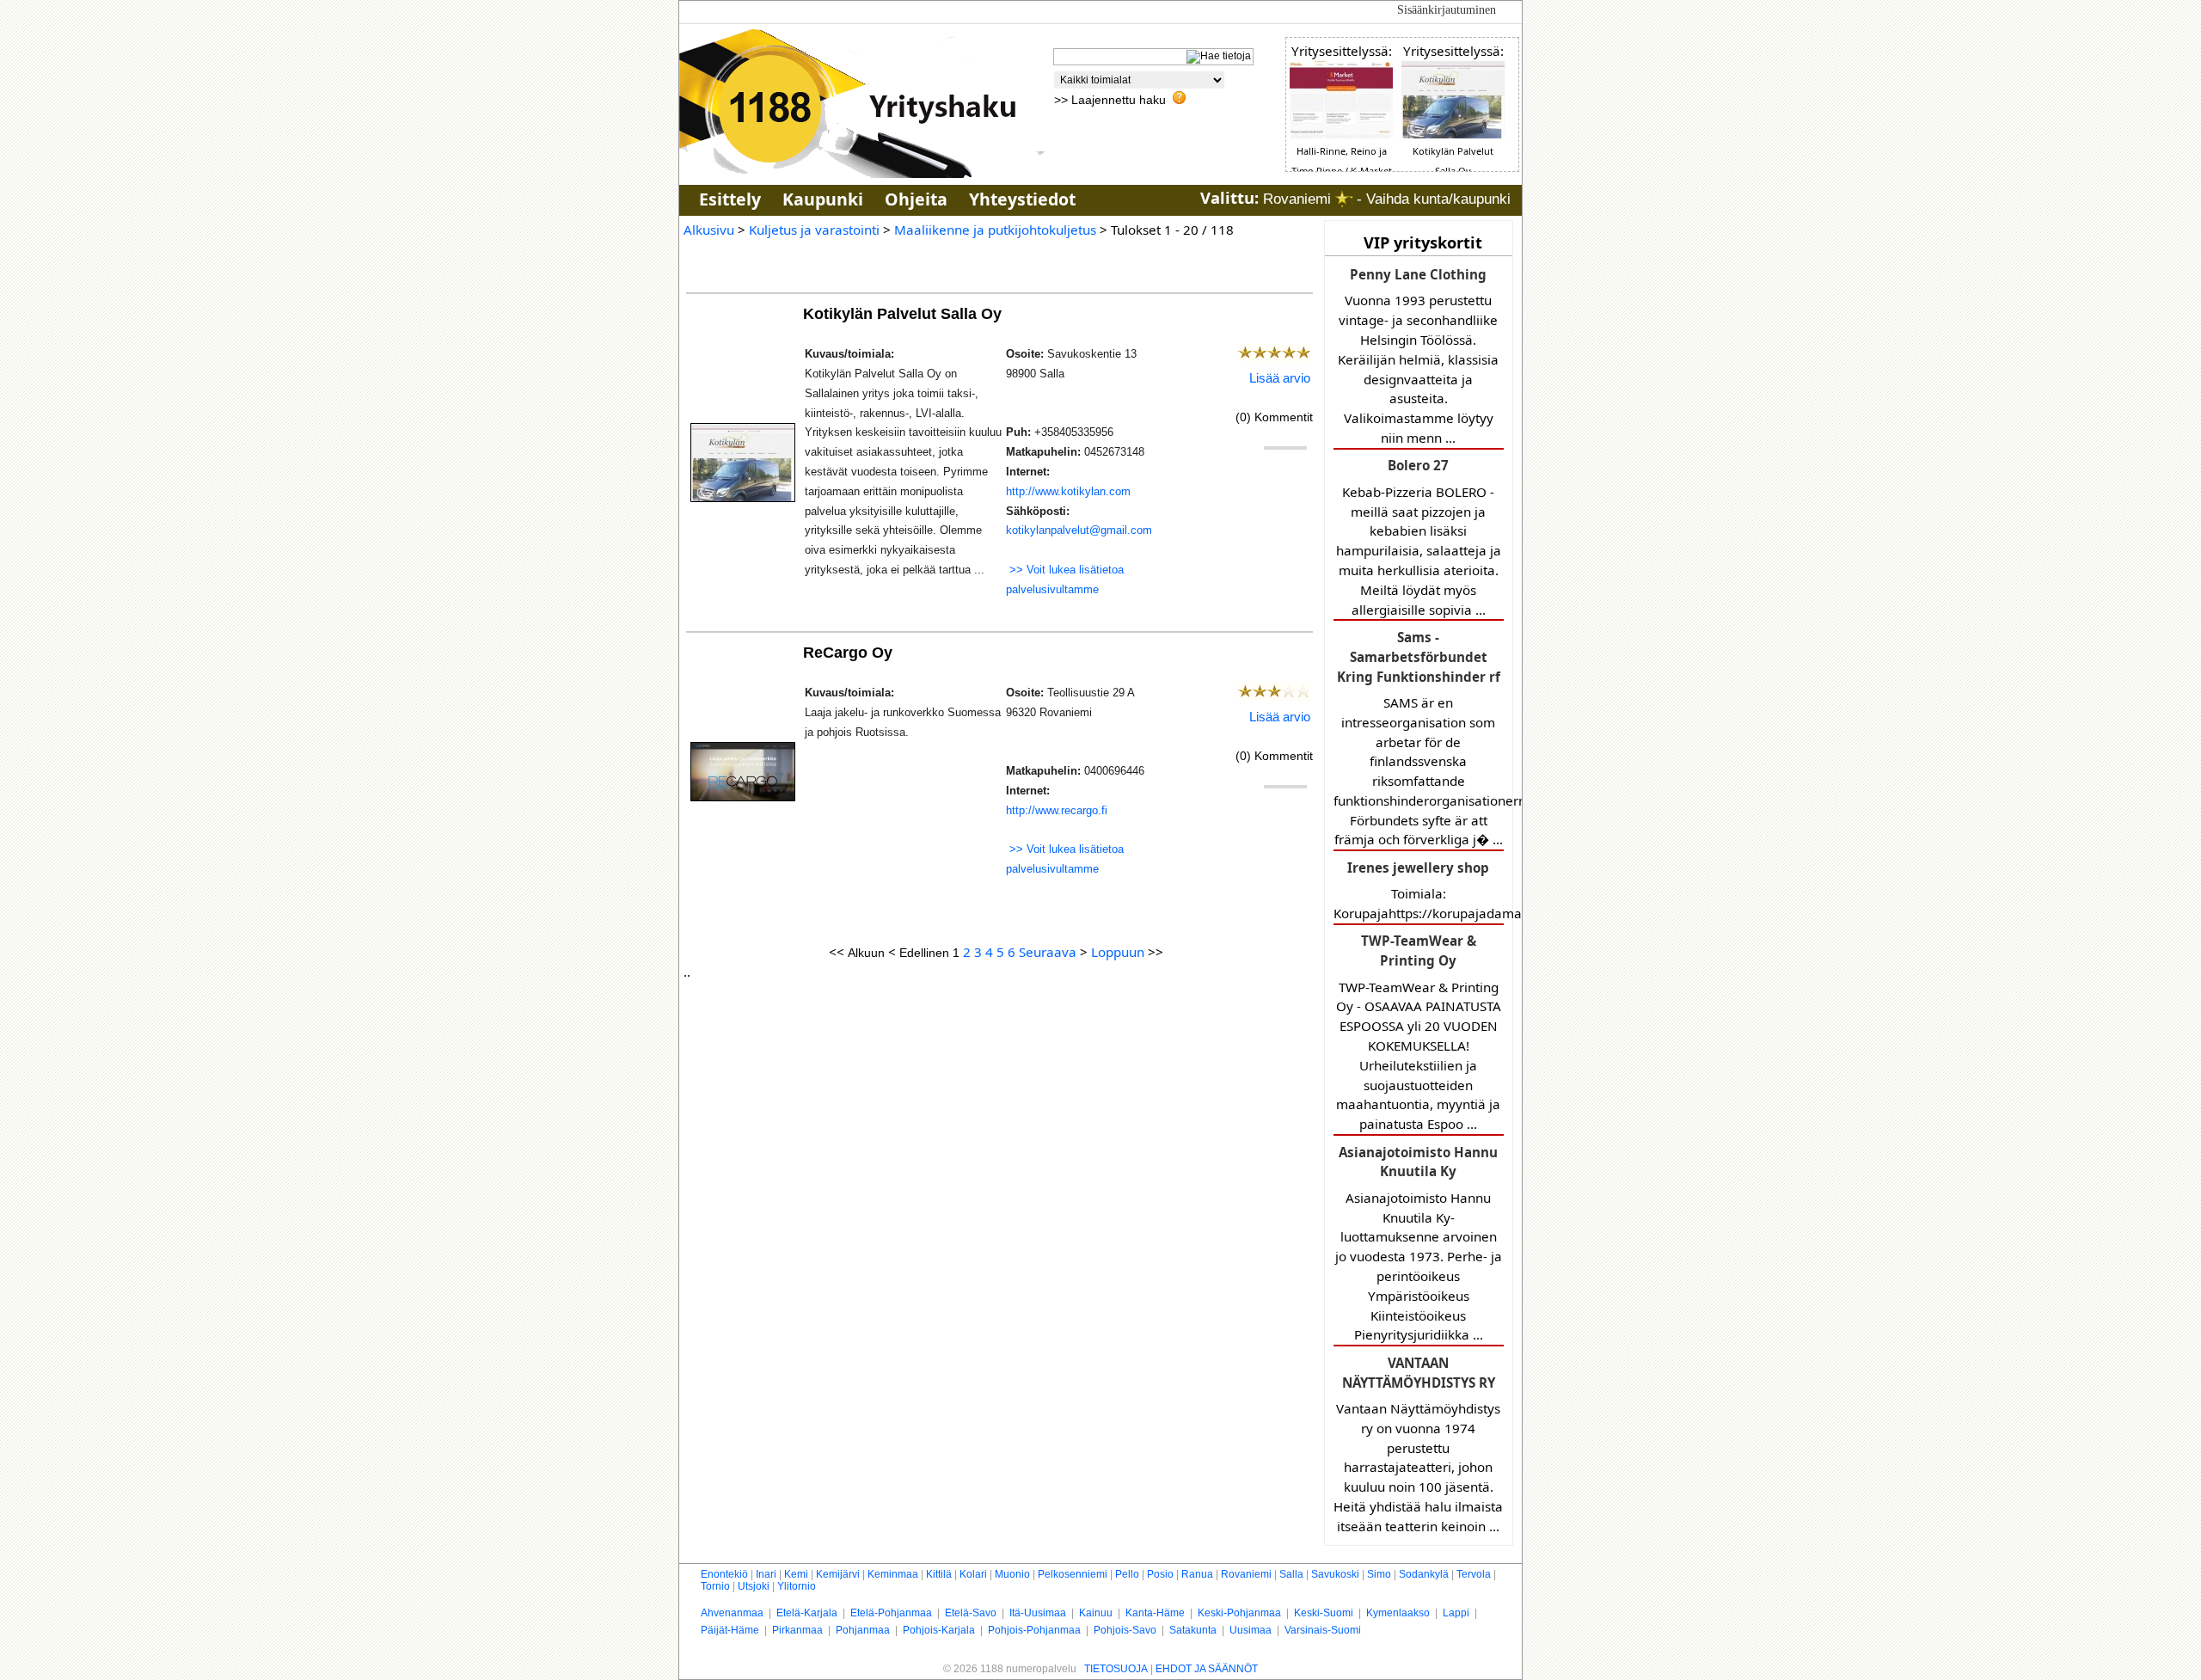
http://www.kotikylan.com (1068, 491)
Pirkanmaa (797, 1630)
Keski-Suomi (1324, 1613)
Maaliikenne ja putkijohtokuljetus (995, 230)
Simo (1379, 1574)
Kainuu (1096, 1613)
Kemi (796, 1574)
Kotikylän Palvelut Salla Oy (904, 313)
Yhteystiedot (1022, 199)
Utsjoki (754, 1586)
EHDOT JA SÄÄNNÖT (1207, 1669)
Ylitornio (797, 1586)
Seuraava (1048, 952)
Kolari (973, 1574)
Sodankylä (1424, 1574)
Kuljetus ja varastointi (814, 230)
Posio (1160, 1574)
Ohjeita (916, 199)
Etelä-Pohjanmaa (891, 1613)
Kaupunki (823, 199)
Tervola (1474, 1574)
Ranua (1197, 1574)
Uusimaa (1251, 1630)
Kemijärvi (838, 1574)
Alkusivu (709, 230)
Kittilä (939, 1574)
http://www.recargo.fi (1057, 810)
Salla (1291, 1574)
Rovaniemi (1246, 1574)
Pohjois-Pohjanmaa (1034, 1630)
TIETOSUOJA (1116, 1669)
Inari (766, 1574)
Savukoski (1335, 1574)
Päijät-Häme (730, 1630)
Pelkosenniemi (1073, 1574)
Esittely (730, 199)
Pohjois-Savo (1125, 1630)
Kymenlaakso (1398, 1613)
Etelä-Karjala (807, 1613)
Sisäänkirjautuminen (1447, 10)
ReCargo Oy (850, 652)
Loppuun (1118, 952)
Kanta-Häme (1155, 1613)
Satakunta (1193, 1630)
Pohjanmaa (863, 1630)
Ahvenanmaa (732, 1613)
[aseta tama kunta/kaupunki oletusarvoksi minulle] (1344, 199)
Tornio (715, 1586)
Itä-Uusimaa (1038, 1613)
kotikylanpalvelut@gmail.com (1079, 530)
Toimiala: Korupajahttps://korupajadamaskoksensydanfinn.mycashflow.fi (1419, 890)
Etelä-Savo (971, 1613)
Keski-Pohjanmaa (1239, 1613)
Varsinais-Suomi (1323, 1630)
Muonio (1012, 1574)
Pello (1127, 1574)
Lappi (1456, 1613)
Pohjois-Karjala (939, 1630)
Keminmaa (893, 1574)
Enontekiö (724, 1574)
